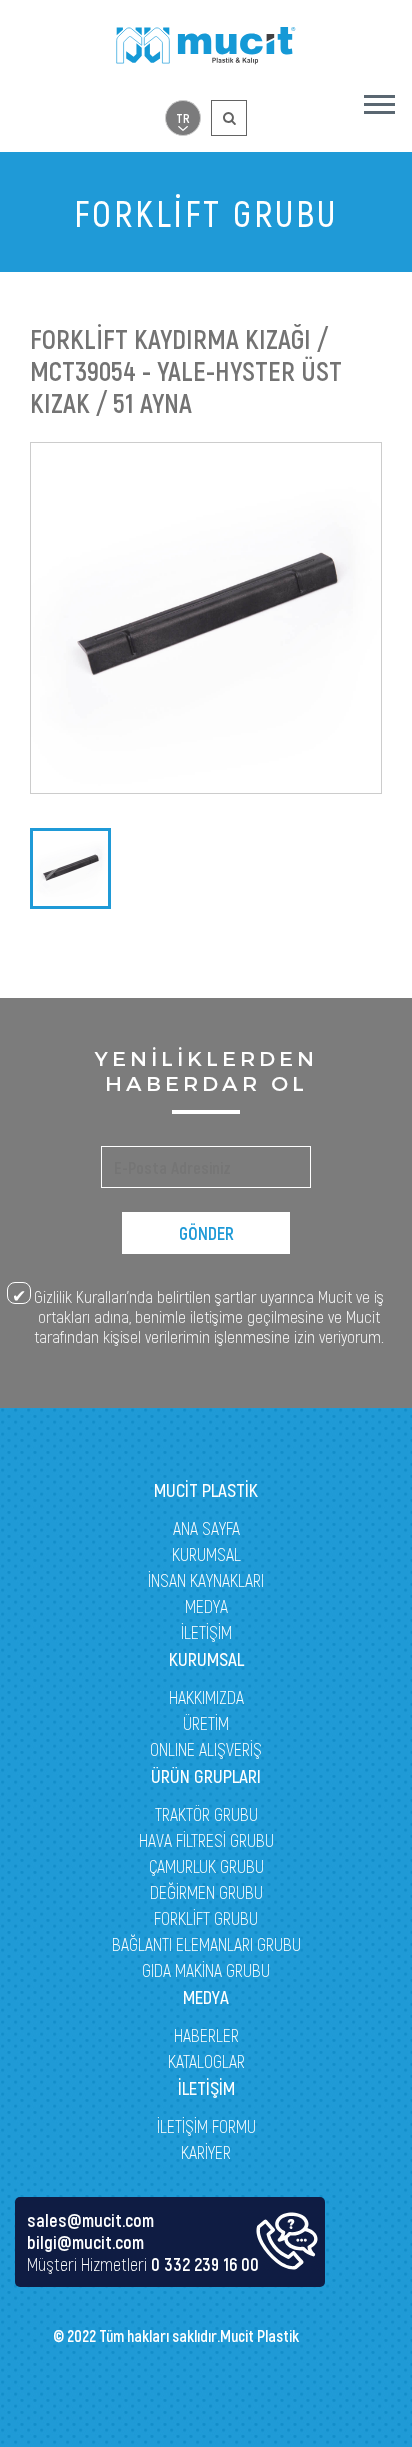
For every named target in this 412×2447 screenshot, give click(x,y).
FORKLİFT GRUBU (206, 1918)
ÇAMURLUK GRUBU (206, 1866)
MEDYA (206, 1606)
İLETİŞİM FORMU (206, 2126)
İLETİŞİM (206, 1632)
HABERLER (206, 2035)
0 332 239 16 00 (205, 2264)
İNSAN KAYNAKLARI (206, 1580)
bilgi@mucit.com (85, 2242)
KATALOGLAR (206, 2061)
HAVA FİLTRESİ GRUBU (206, 1840)
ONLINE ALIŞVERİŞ (206, 1749)
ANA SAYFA (206, 1528)
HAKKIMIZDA (206, 1697)
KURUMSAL (206, 1554)
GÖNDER (206, 1233)
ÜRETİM (206, 1723)
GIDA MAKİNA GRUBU (206, 1970)
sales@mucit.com (90, 2220)
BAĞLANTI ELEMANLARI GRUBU (206, 1944)
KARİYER (206, 2152)
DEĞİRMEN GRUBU (206, 1892)
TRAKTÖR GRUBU (206, 1814)
